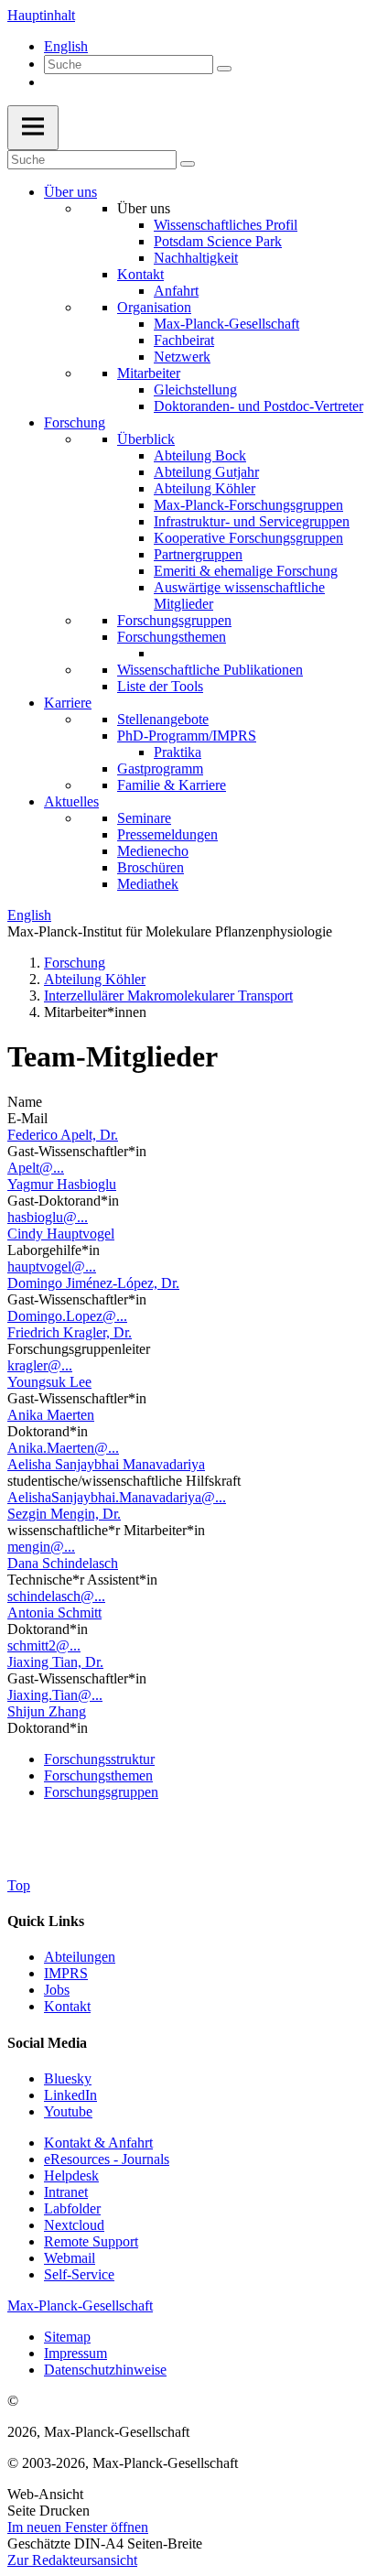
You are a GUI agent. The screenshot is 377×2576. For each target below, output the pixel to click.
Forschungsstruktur (99, 1759)
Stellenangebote (163, 719)
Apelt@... (36, 1168)
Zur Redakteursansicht (72, 2560)
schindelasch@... (56, 1596)
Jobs (57, 1990)
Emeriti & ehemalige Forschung (246, 571)
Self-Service (79, 2274)
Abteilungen (80, 1957)
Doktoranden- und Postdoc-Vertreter (259, 406)
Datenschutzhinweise (105, 2370)
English (66, 46)
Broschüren (151, 867)
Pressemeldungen (167, 834)
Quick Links (46, 1921)
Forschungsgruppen (174, 620)
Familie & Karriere (172, 785)
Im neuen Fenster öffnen (78, 2527)
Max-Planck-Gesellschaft (226, 324)
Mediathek (148, 884)
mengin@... (41, 1547)
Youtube (68, 2111)
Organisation (154, 307)
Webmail (70, 2258)
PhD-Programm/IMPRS (187, 736)
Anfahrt (176, 291)
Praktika (178, 752)
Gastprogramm (160, 768)
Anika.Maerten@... (63, 1448)
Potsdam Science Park (218, 241)
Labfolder (72, 2208)
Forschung (75, 422)
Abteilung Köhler (205, 488)
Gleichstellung (195, 390)
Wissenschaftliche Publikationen (210, 670)
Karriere (68, 703)
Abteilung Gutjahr (206, 472)
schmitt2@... (44, 1645)
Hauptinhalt (41, 15)
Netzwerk (182, 357)
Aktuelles (71, 801)
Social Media (47, 2043)
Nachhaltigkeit (196, 258)
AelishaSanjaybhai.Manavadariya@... (117, 1497)
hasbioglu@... (48, 1217)
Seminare (144, 818)
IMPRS (66, 1973)
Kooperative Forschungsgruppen (248, 538)
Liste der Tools (160, 686)
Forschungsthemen (172, 637)
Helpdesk (71, 2176)
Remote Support (91, 2241)
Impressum (75, 2353)
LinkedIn (70, 2095)
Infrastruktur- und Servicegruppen (252, 521)
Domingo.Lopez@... (67, 1316)
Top (19, 1885)
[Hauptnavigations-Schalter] (33, 128)
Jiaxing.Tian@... (55, 1695)
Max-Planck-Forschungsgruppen (248, 505)
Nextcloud (74, 2225)
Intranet (66, 2192)
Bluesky (68, 2078)
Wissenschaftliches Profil (226, 225)
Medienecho (153, 851)
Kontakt (140, 274)
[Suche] (224, 69)
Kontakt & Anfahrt (98, 2143)
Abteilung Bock (200, 455)
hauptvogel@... (52, 1266)
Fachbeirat (184, 340)
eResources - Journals (107, 2159)
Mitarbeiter (149, 373)
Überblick (146, 439)
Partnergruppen (198, 554)
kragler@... (40, 1365)
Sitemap (67, 2337)
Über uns (70, 192)
